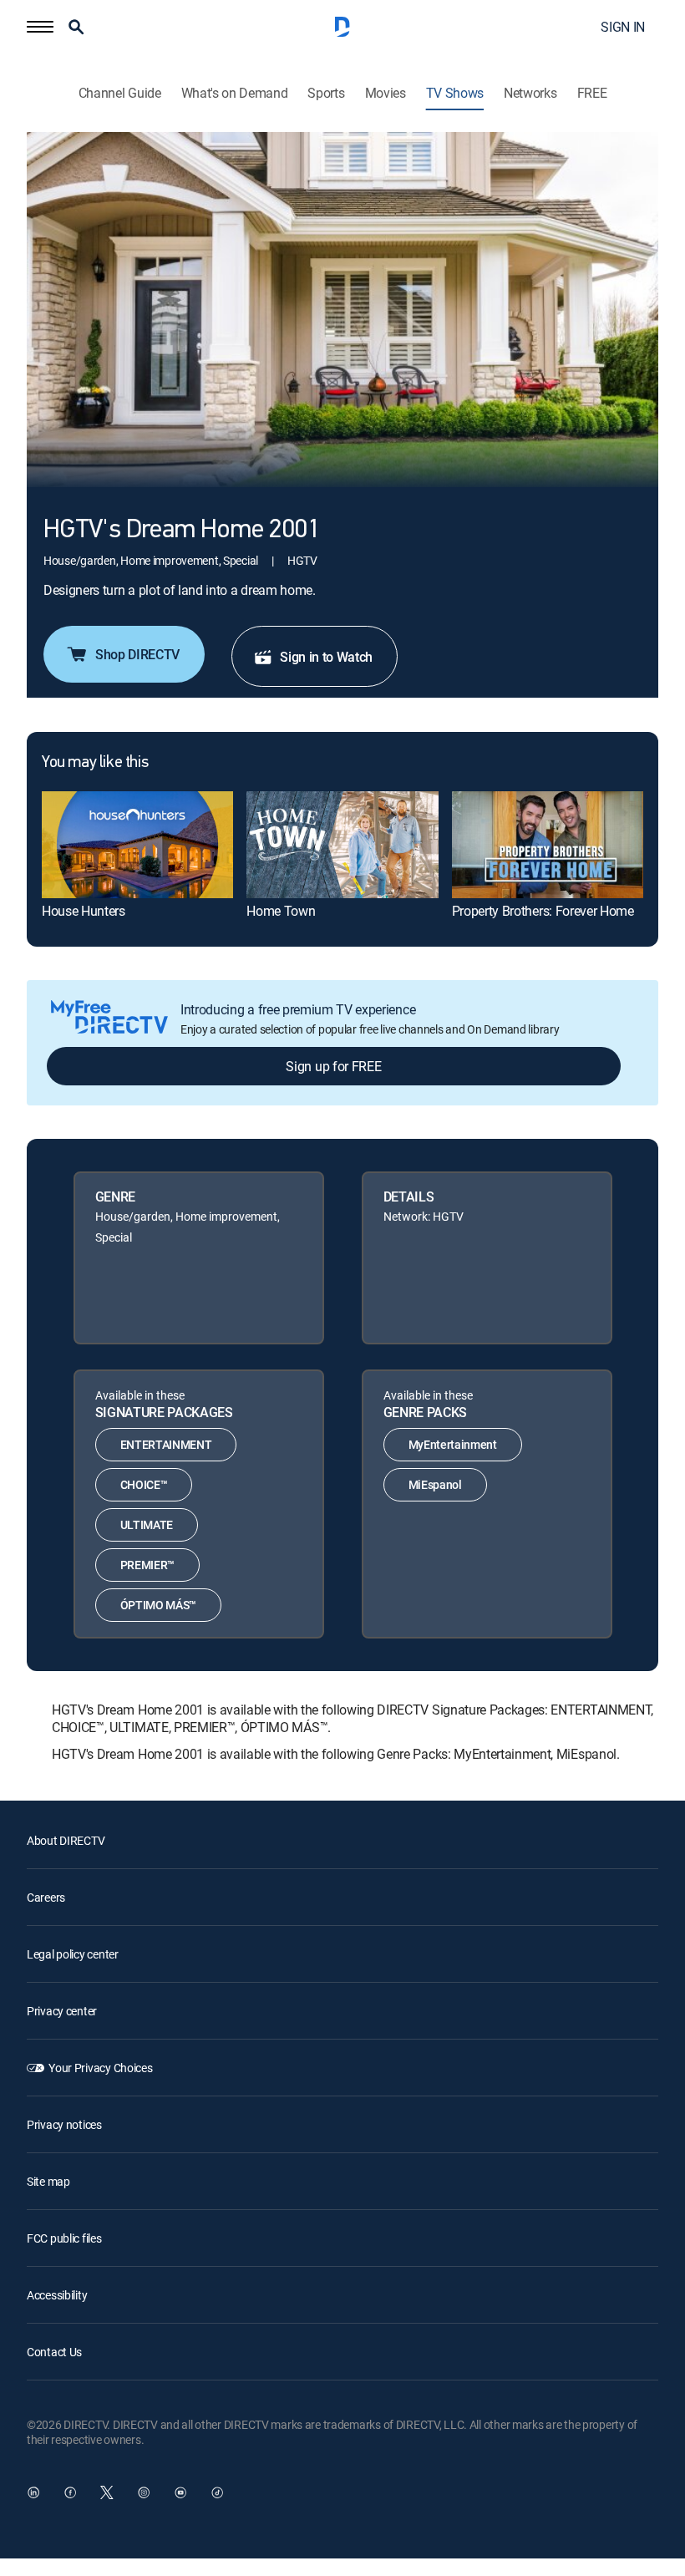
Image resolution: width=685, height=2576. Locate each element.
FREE (592, 93)
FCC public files (64, 2238)
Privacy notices (64, 2124)
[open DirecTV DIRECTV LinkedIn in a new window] (33, 2492)
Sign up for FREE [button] (333, 1066)
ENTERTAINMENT (166, 1444)
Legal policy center (73, 1954)
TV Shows (455, 93)
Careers (46, 1897)
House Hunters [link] (84, 911)
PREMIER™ (147, 1565)
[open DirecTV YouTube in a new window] (180, 2492)
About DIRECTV (66, 1840)
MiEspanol (435, 1484)
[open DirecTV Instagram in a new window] (144, 2492)
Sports (326, 93)
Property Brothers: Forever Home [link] (543, 911)
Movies (386, 93)
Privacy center (62, 2011)
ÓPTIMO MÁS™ (158, 1605)
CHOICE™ (144, 1484)
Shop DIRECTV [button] (137, 654)
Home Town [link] (281, 911)
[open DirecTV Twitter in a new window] (107, 2492)
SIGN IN (623, 27)
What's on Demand (235, 93)
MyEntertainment (453, 1444)
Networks (530, 93)
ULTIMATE (147, 1524)
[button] (40, 27)
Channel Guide (120, 93)
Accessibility (57, 2295)
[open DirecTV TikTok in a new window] (217, 2492)
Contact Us (54, 2352)
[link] (137, 845)
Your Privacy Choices (100, 2068)
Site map (48, 2181)
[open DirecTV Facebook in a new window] (70, 2492)
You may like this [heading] (95, 763)
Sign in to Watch (326, 657)
